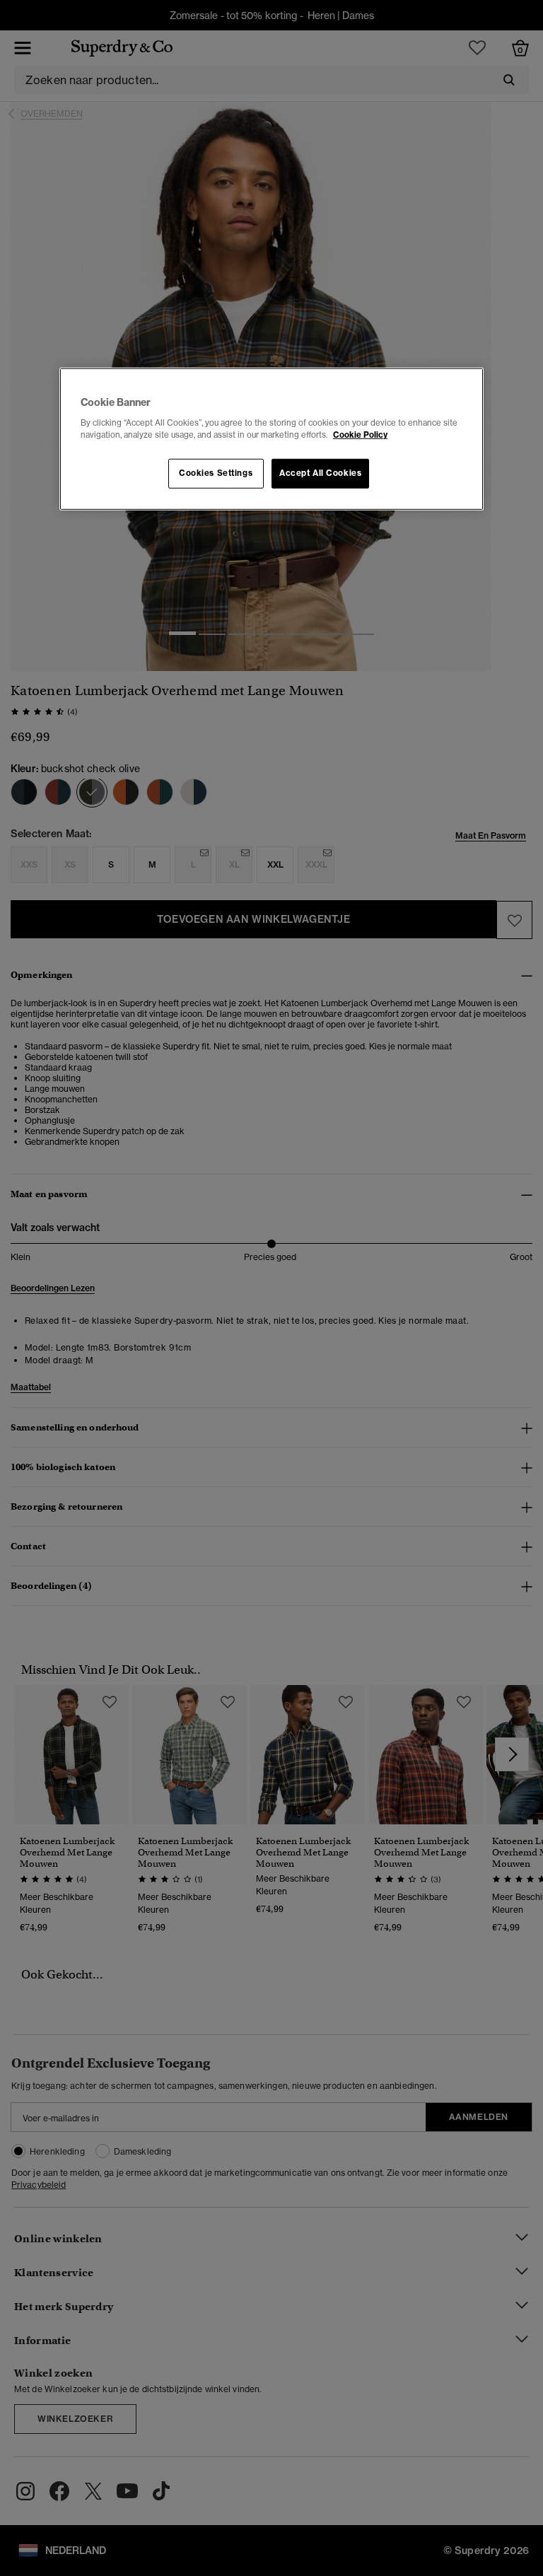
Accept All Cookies (320, 473)
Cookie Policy (360, 435)
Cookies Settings (216, 473)
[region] (271, 439)
